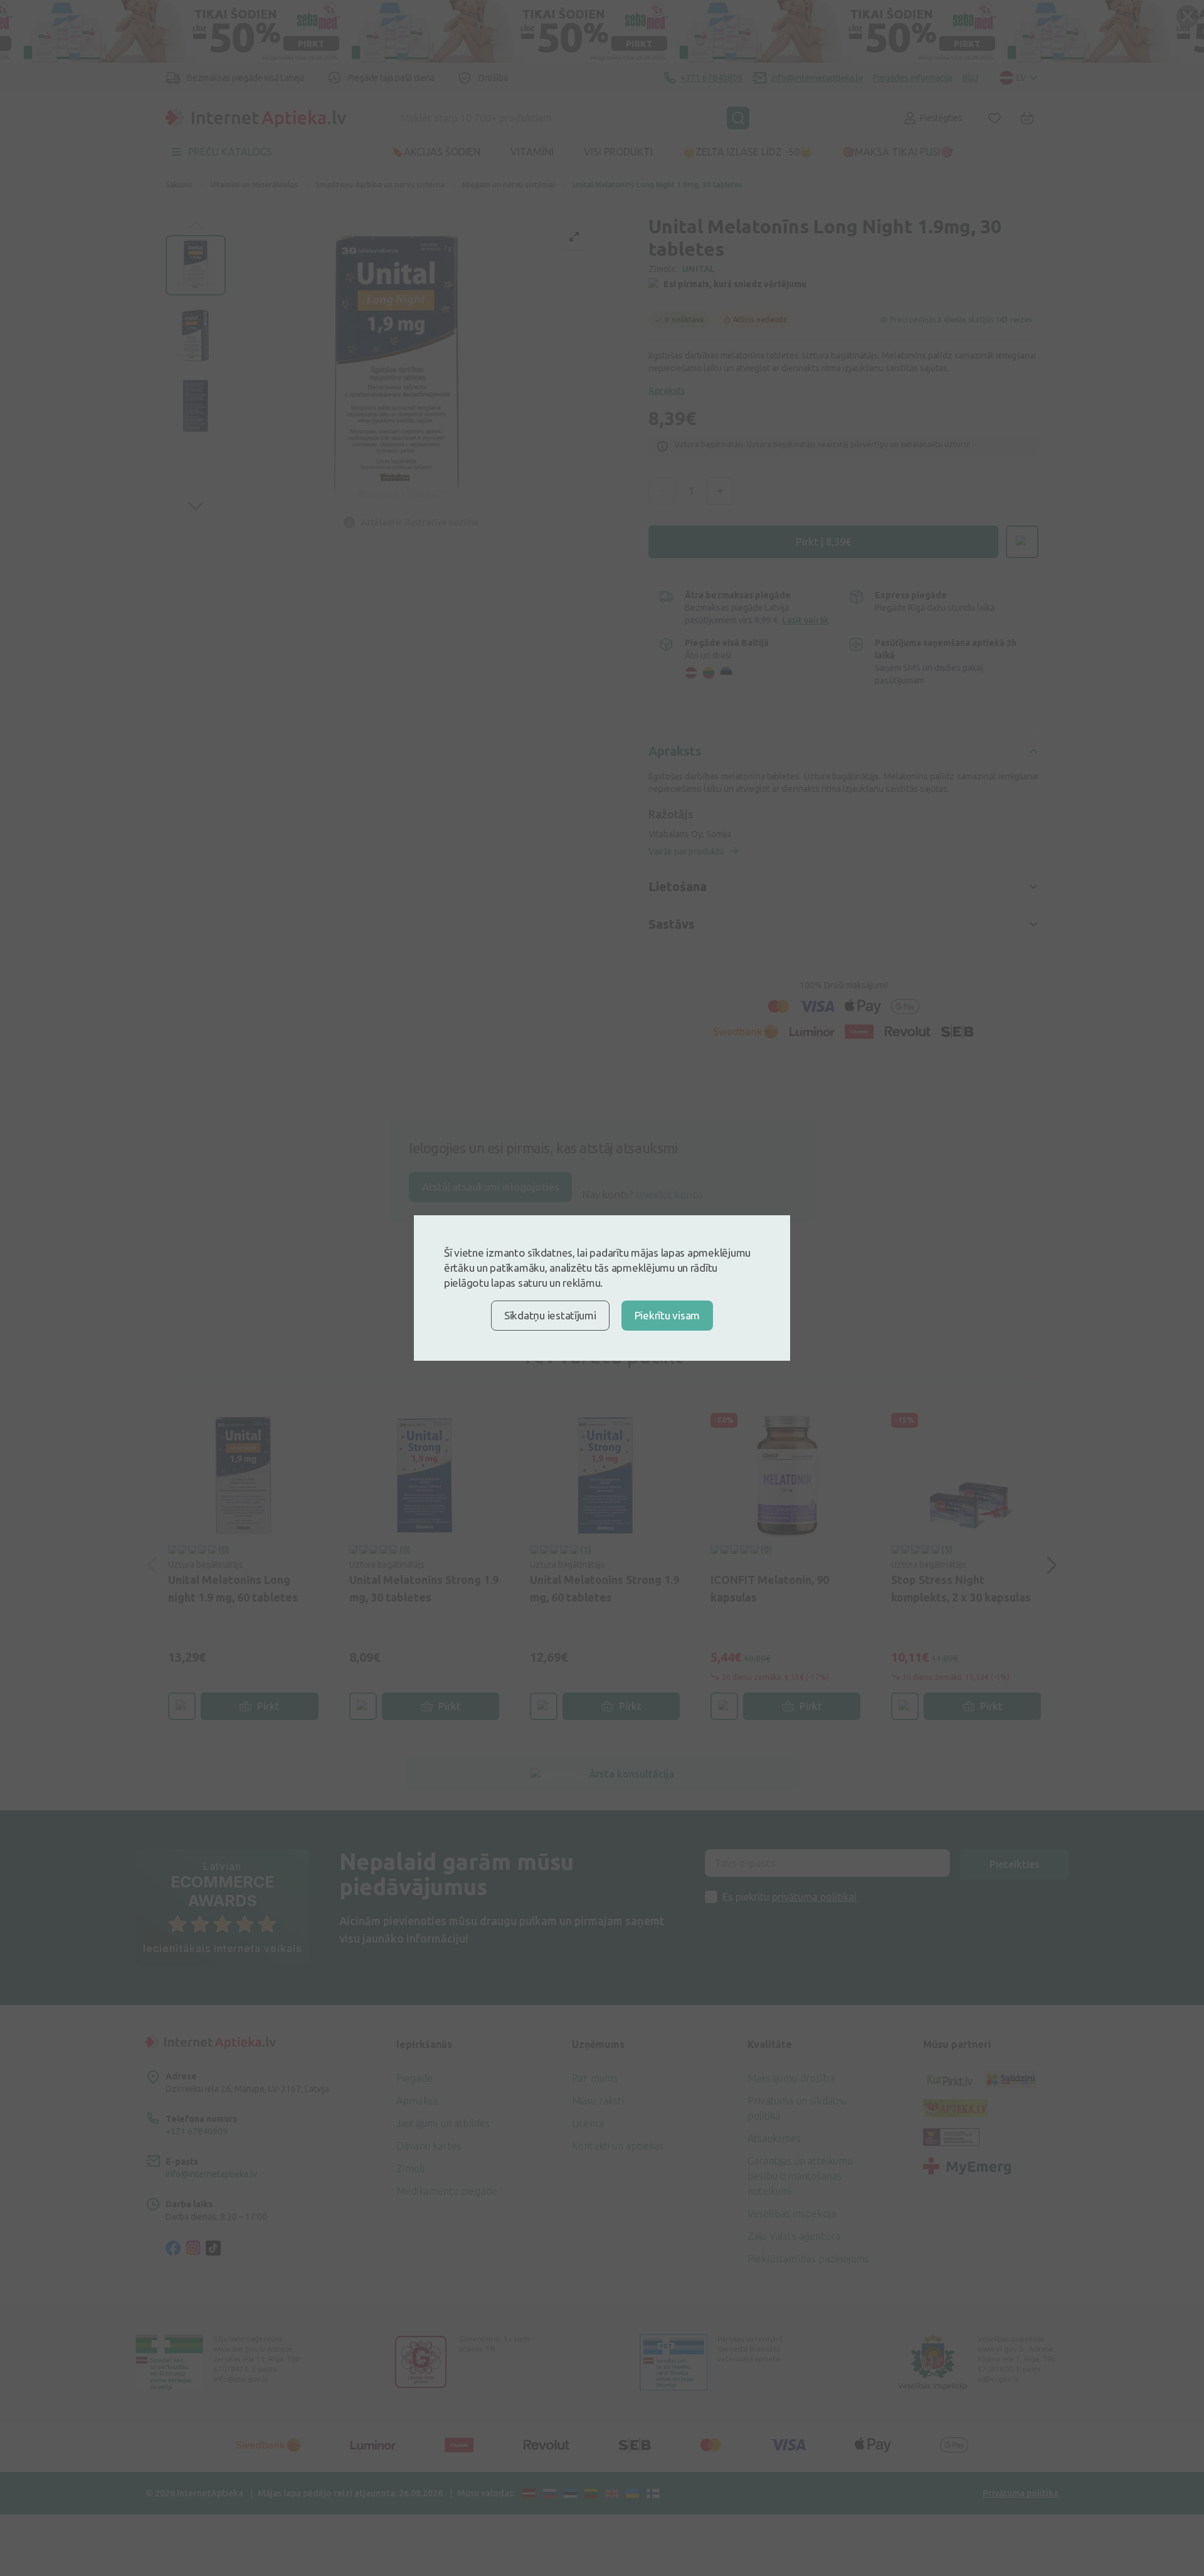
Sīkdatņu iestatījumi (550, 1315)
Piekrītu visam (667, 1315)
